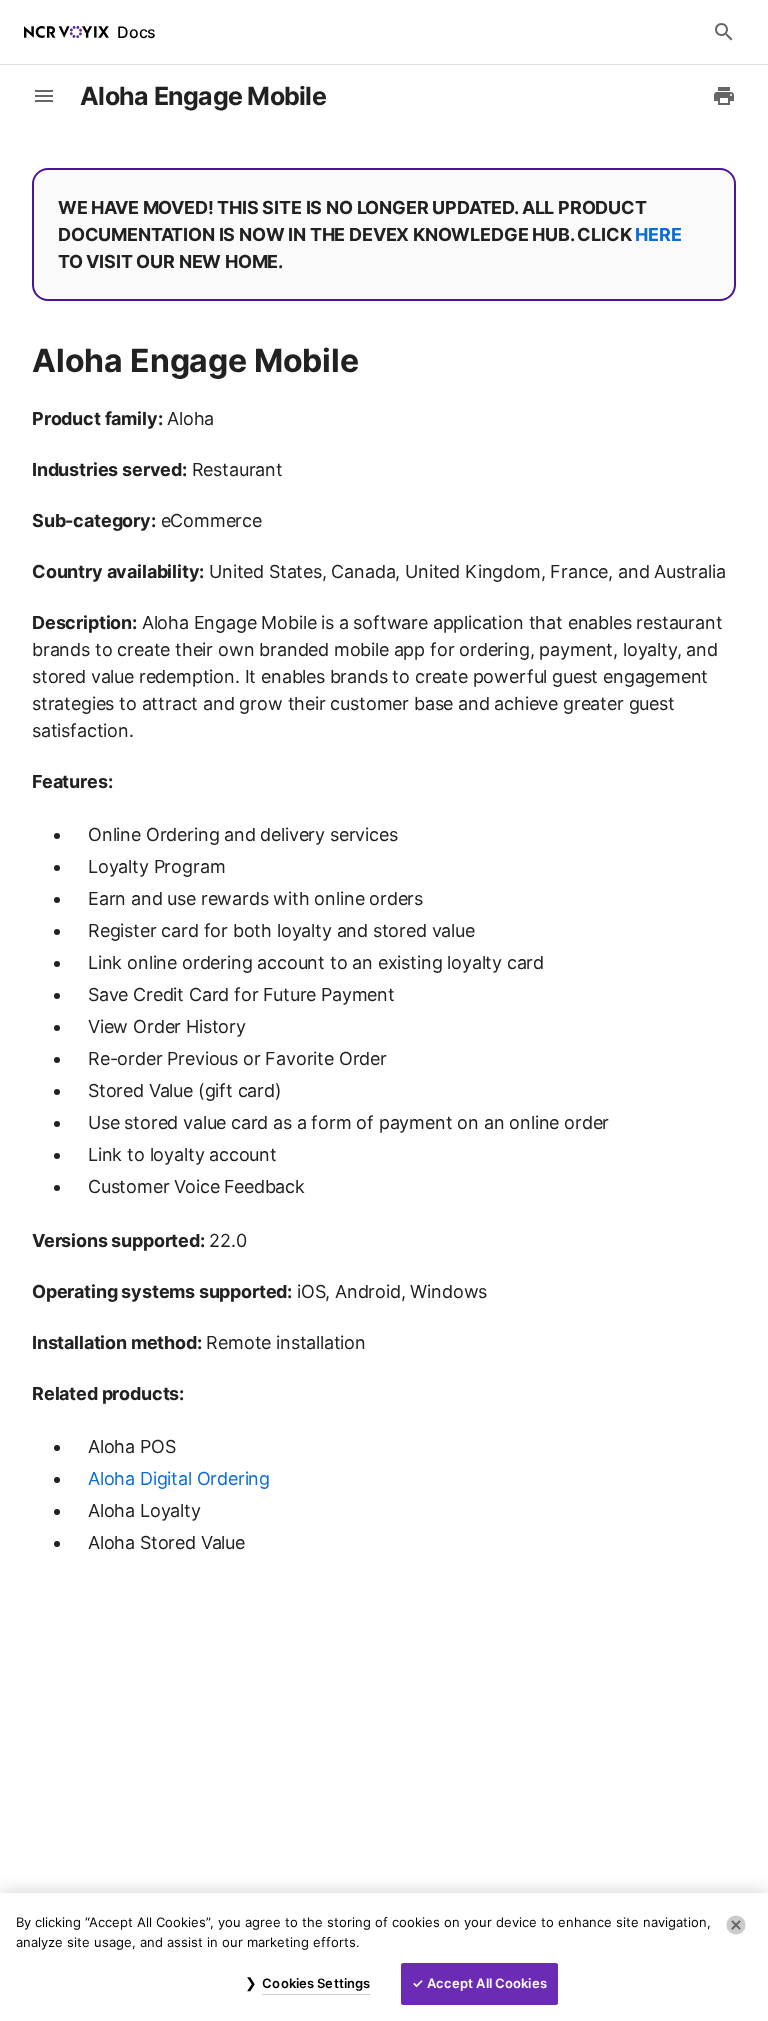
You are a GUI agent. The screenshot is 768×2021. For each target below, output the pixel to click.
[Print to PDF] (724, 96)
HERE (658, 234)
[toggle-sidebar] (44, 96)
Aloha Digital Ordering (179, 1478)
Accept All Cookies (487, 1983)
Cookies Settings (316, 1983)
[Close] (736, 1925)
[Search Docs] (724, 32)
